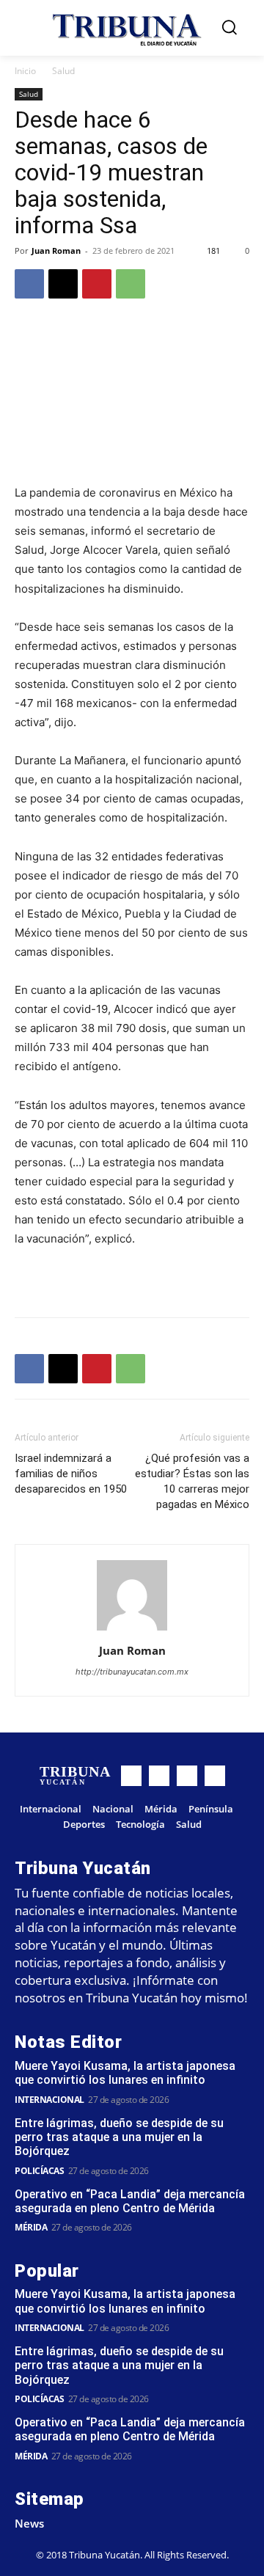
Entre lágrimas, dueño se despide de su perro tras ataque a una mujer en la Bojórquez (119, 2137)
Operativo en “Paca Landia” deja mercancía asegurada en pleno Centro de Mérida (130, 2201)
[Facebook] (29, 284)
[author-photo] (132, 1630)
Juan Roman (56, 250)
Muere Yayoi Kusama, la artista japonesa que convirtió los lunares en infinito (125, 2073)
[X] (63, 284)
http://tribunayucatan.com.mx (132, 1672)
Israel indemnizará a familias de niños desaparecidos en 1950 (71, 1474)
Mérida (31, 2227)
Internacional (49, 2100)
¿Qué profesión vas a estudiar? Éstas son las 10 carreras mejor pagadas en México (192, 1481)
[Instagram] (159, 1776)
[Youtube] (215, 1776)
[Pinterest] (97, 284)
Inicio (25, 71)
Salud (63, 71)
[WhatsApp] (131, 284)
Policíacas (39, 2171)
